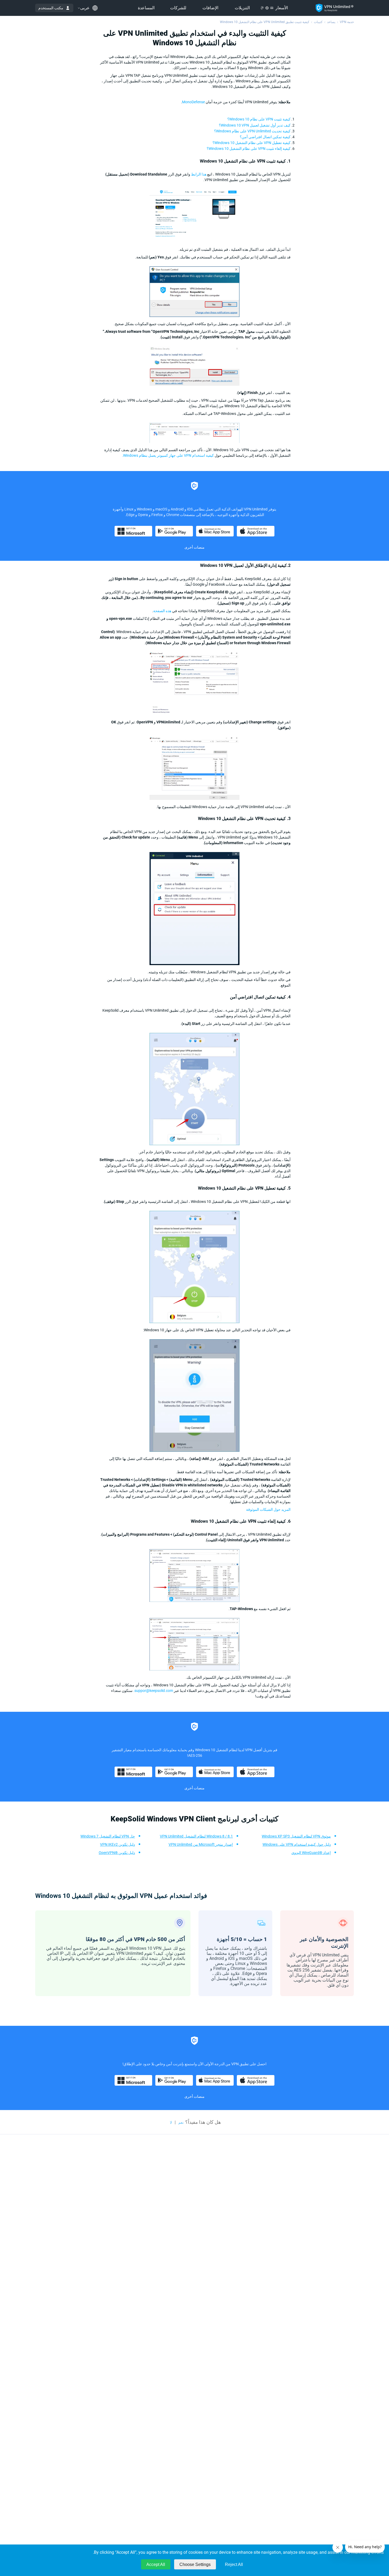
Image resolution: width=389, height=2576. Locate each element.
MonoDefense (193, 102)
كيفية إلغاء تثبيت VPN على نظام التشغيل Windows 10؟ (249, 149)
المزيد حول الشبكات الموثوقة (268, 1509)
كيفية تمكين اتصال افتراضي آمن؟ (265, 137)
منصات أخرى (195, 547)
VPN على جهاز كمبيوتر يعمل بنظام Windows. (157, 455)
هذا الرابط (199, 174)
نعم (181, 2122)
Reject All (234, 2564)
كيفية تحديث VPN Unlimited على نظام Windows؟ (252, 131)
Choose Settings (195, 2564)
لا (171, 2122)
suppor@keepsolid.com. (153, 1691)
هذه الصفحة (162, 611)
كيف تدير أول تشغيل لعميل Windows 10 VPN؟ (255, 125)
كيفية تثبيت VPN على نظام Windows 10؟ (259, 119)
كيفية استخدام (203, 455)
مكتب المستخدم (51, 8)
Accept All (156, 2564)
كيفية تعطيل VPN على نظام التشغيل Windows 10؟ (252, 143)
